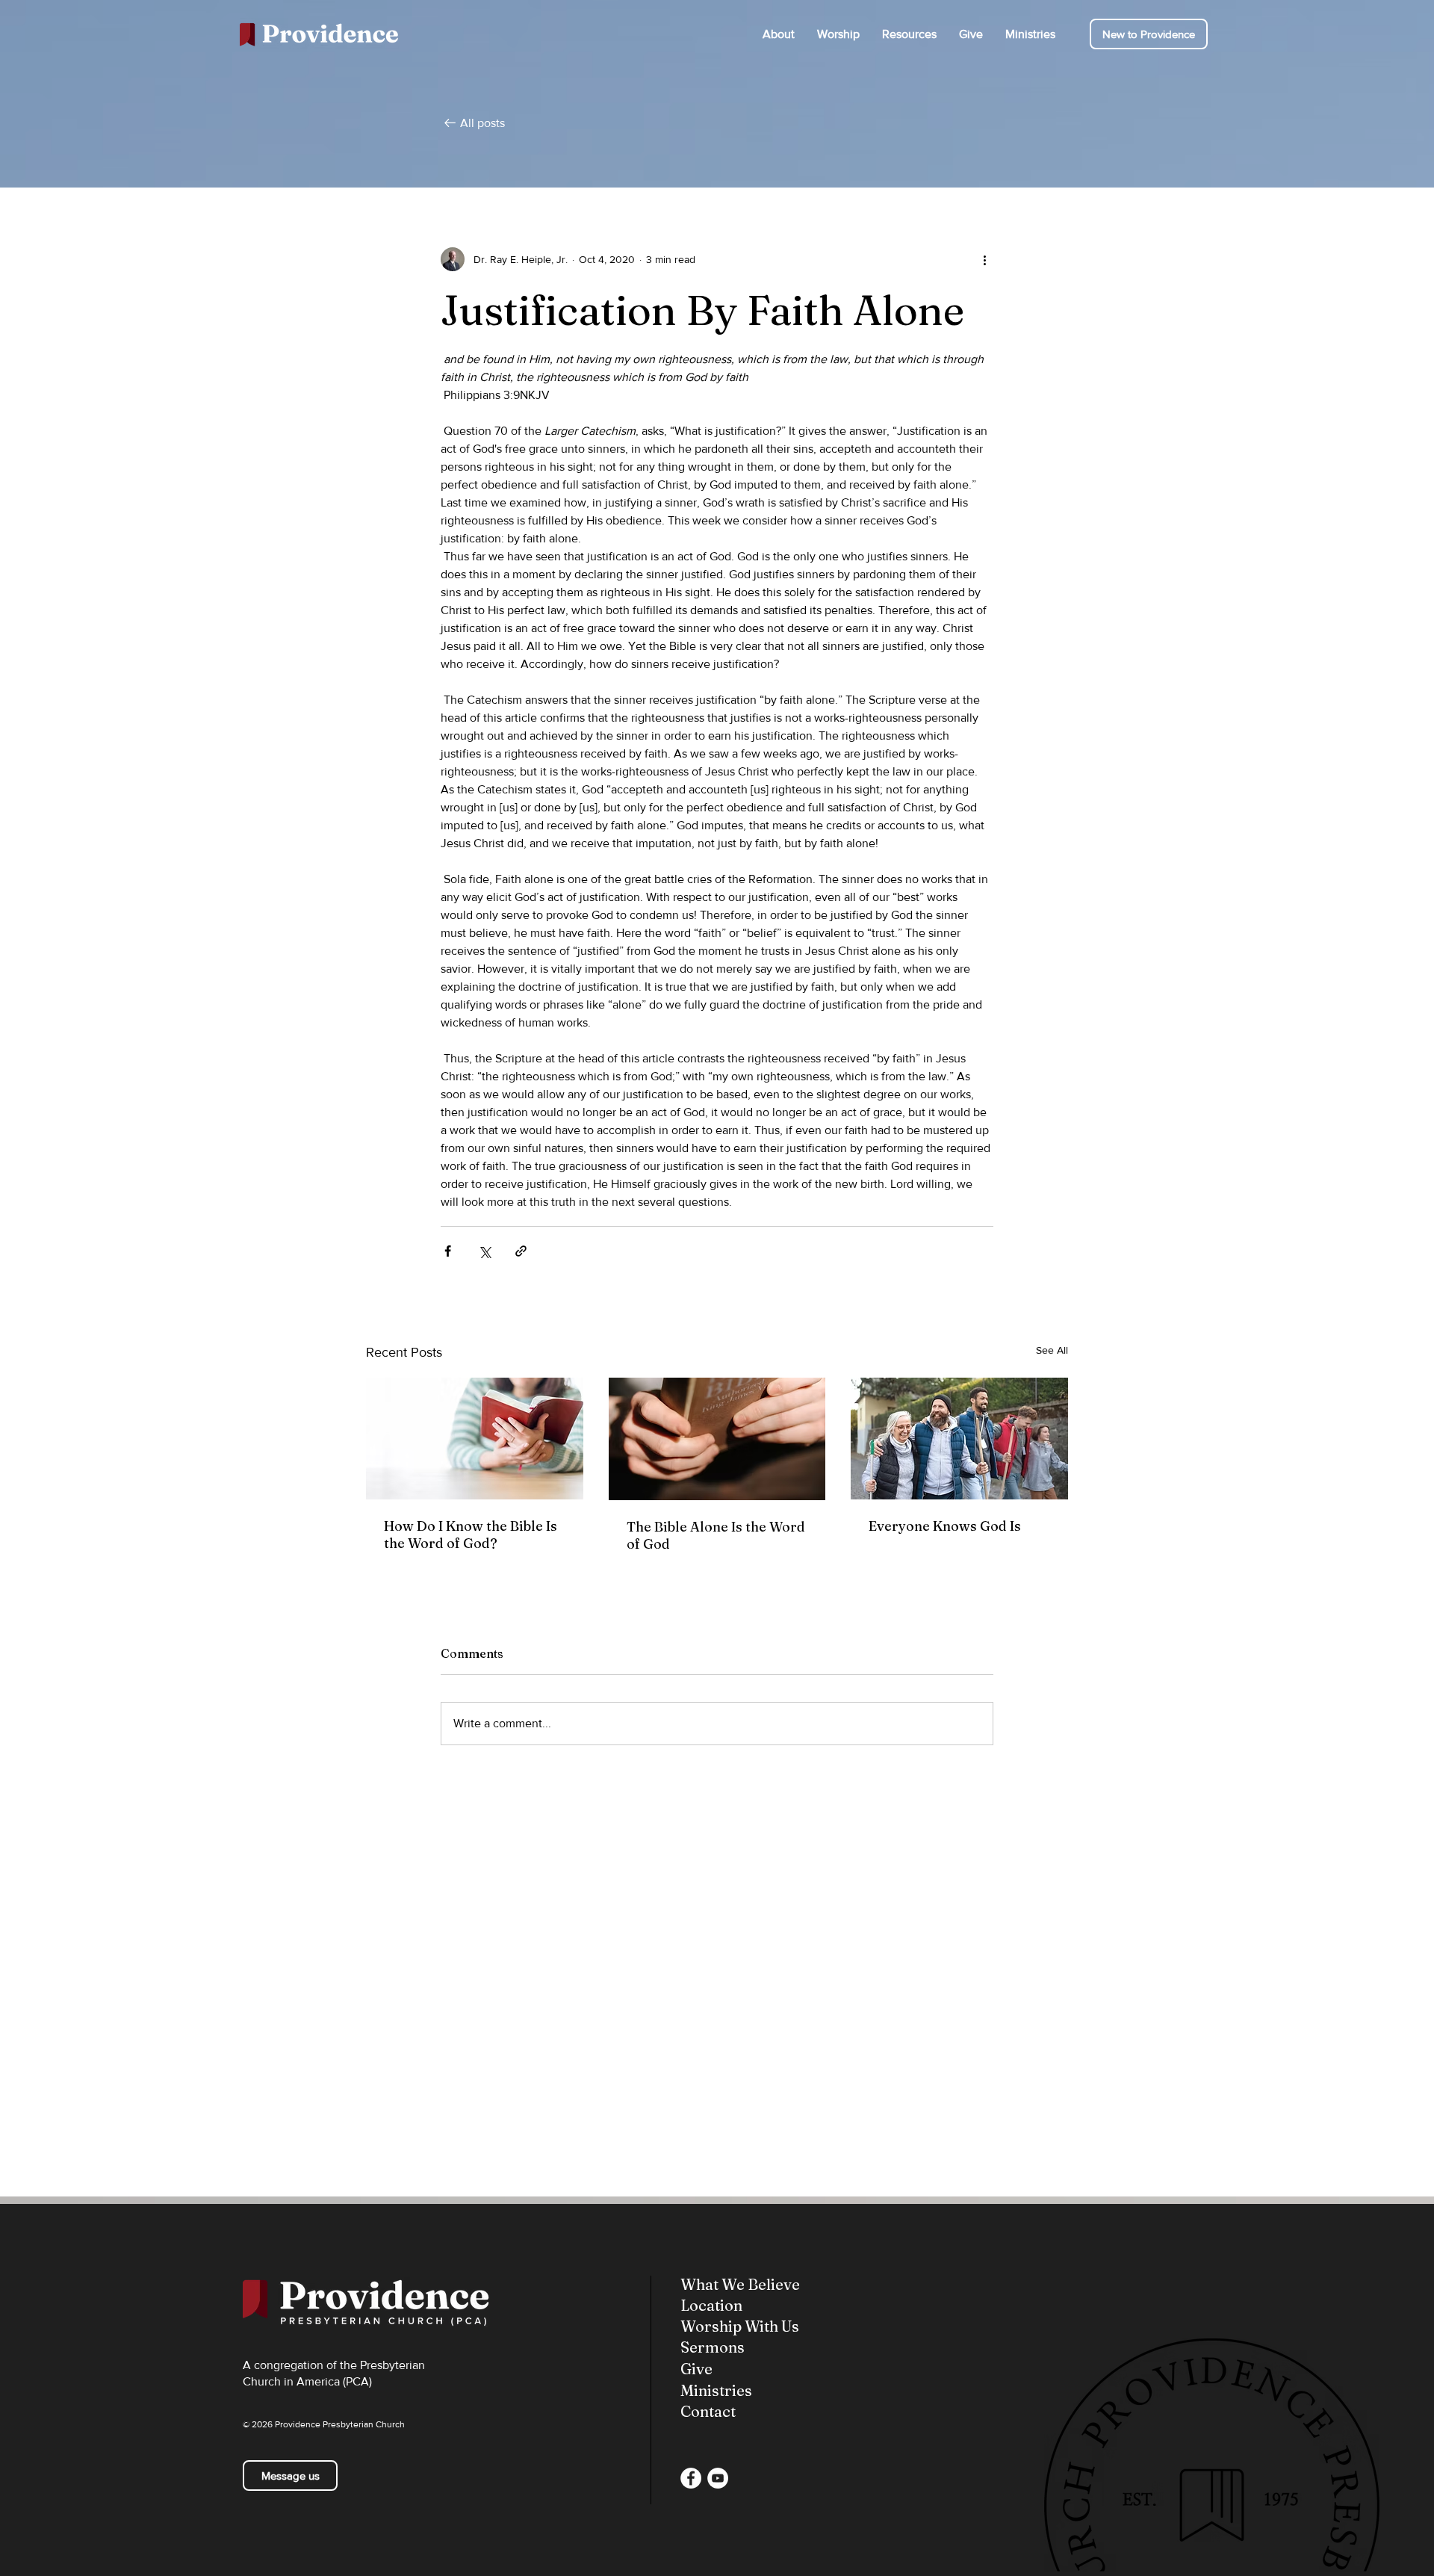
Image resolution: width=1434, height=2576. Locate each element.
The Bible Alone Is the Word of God (716, 1535)
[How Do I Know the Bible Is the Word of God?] (475, 1439)
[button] (779, 34)
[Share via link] (521, 1251)
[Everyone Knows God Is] (959, 1439)
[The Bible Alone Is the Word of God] (717, 1439)
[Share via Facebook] (448, 1251)
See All (1052, 1350)
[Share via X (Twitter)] (484, 1251)
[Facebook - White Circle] (691, 2478)
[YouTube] (718, 2478)
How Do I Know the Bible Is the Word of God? (471, 1535)
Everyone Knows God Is (945, 1526)
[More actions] (984, 259)
